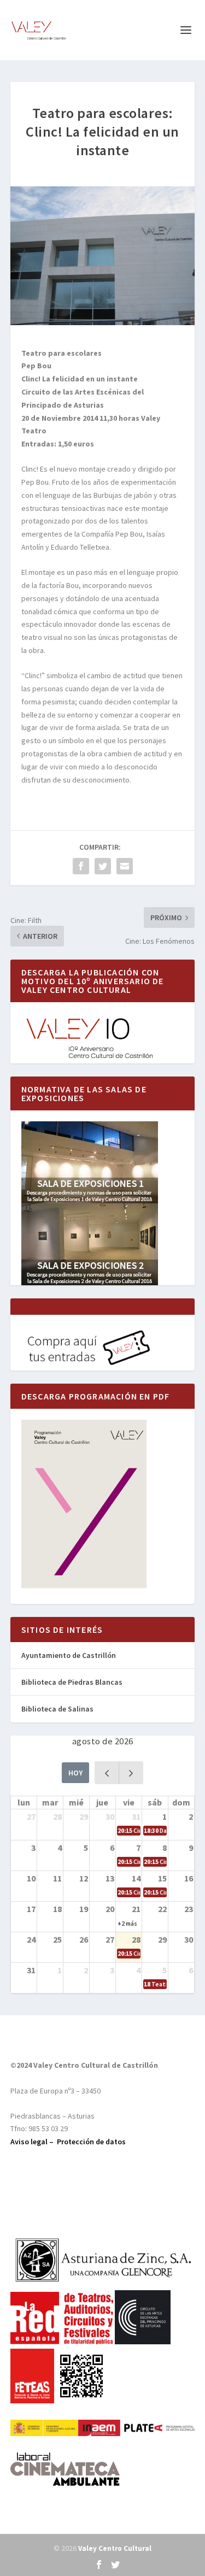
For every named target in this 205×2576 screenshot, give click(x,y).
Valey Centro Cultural (115, 2548)
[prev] (107, 1772)
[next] (131, 1772)
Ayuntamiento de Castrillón (69, 1655)
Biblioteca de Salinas (57, 1709)
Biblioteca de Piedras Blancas (72, 1682)
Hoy (75, 1773)
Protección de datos (91, 2142)
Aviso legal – (34, 2142)
